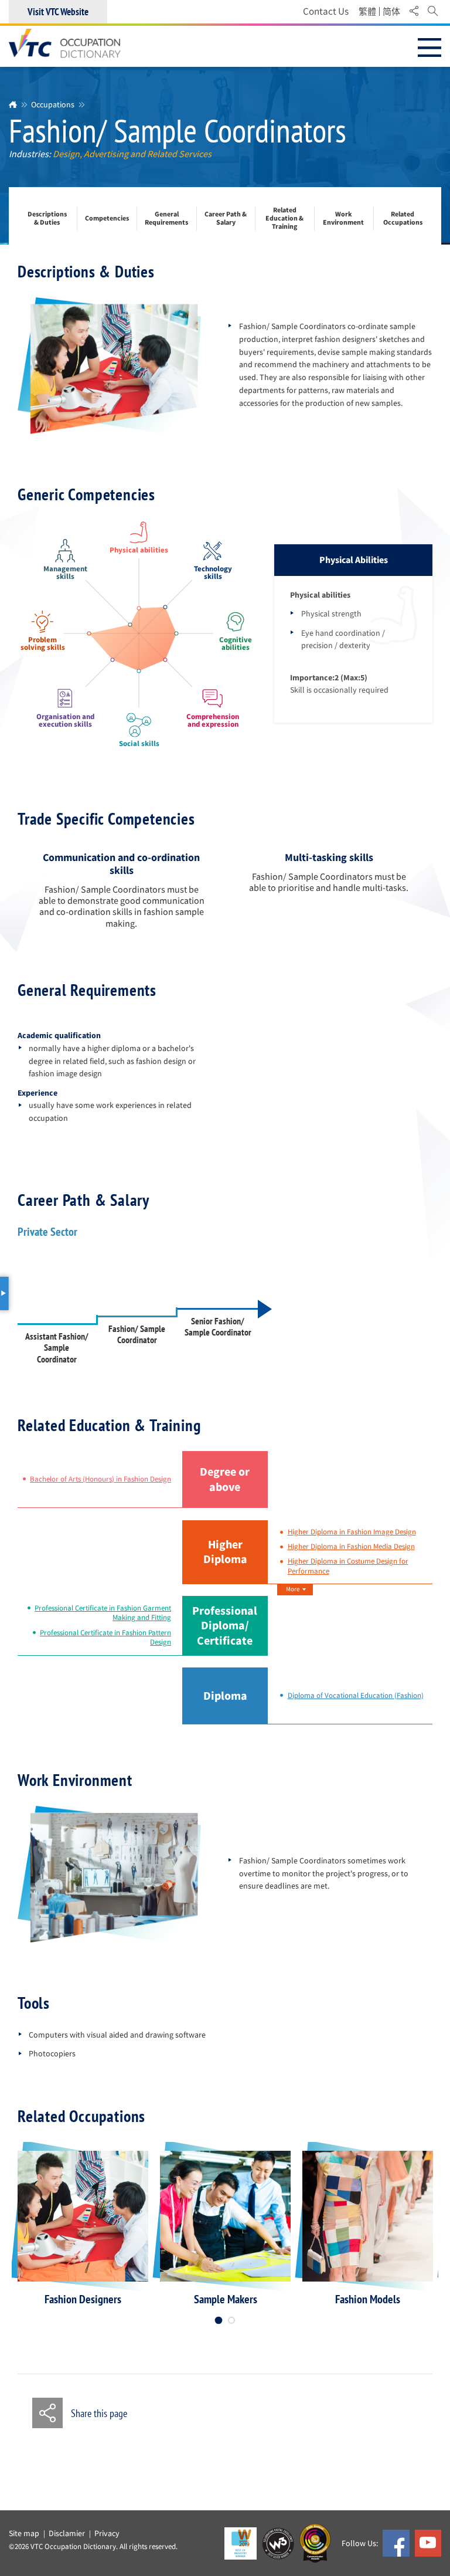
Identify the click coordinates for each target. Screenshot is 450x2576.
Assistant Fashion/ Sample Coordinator (57, 1348)
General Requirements (166, 218)
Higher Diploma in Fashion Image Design (352, 1532)
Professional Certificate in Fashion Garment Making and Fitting (103, 1613)
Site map (24, 2533)
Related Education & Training (284, 218)
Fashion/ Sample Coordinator (137, 1335)
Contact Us (326, 11)
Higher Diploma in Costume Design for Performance (348, 1566)
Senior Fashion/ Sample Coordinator (218, 1327)
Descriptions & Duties (47, 218)
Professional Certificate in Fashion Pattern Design (105, 1638)
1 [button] (219, 2320)
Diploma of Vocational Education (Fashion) (356, 1696)
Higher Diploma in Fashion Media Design (351, 1547)
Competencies (107, 219)
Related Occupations (403, 218)
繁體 (367, 12)
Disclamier (67, 2533)
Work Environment (343, 218)
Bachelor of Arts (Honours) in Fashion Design (100, 1479)
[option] (83, 2228)
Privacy (107, 2533)
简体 (391, 12)
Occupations (53, 104)
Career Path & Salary (226, 218)
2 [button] (232, 2320)
